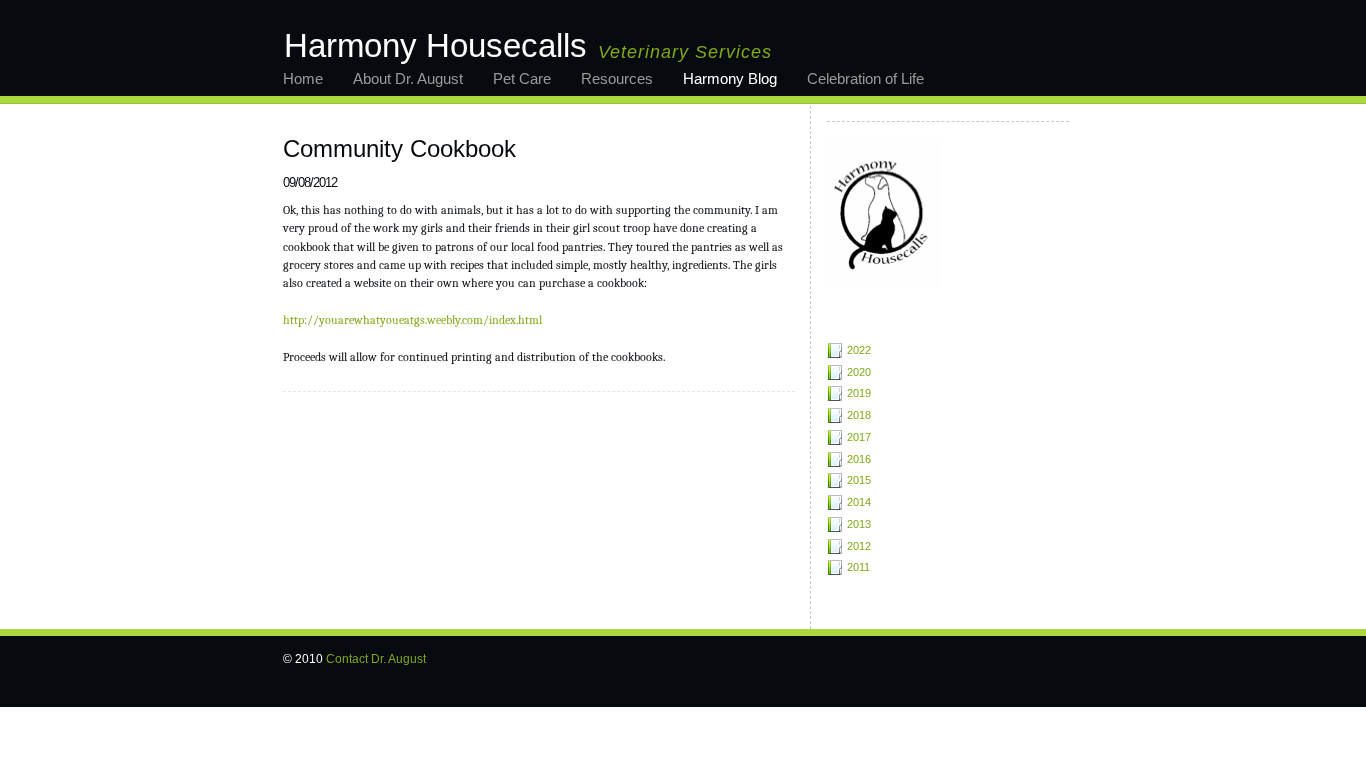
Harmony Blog (730, 78)
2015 (859, 480)
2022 (859, 350)
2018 (859, 415)
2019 (859, 393)
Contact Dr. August (376, 659)
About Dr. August (408, 78)
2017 (859, 437)
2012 (859, 546)
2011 (858, 567)
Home (303, 78)
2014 (859, 502)
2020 (859, 372)
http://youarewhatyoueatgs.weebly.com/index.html (412, 320)
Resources (617, 78)
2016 (859, 459)
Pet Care (522, 78)
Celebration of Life (865, 78)
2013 (859, 524)
